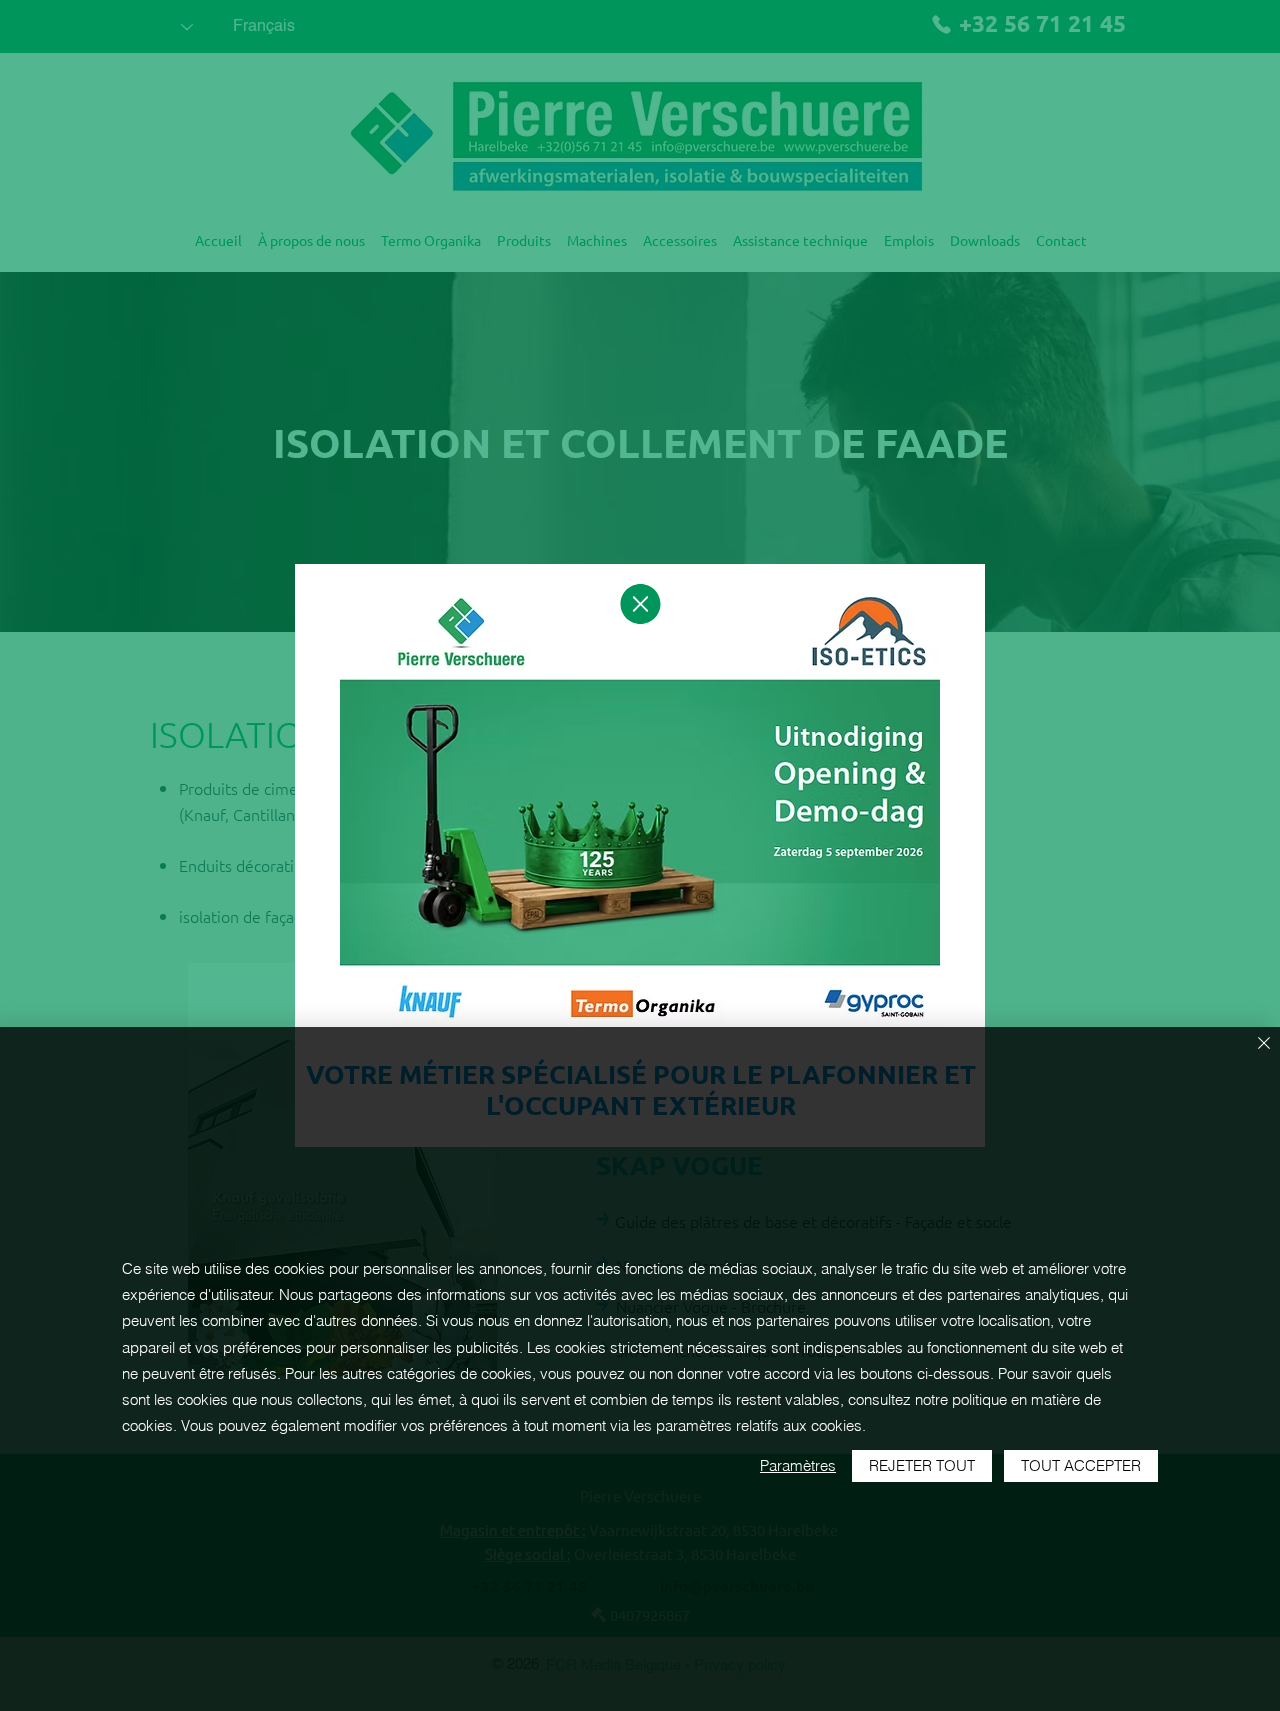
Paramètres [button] (798, 1465)
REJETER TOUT (922, 1465)
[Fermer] (1264, 1044)
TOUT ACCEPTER (1081, 1465)
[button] (640, 604)
